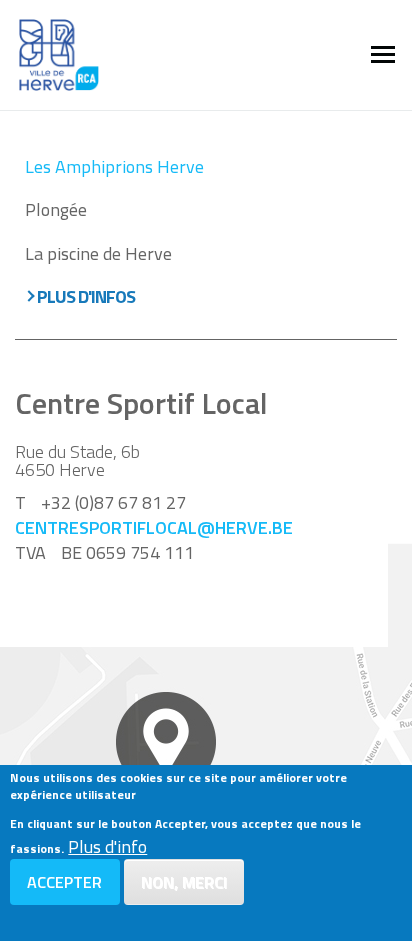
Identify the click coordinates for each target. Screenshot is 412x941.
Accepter (64, 882)
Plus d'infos (86, 296)
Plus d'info (107, 847)
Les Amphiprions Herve (114, 166)
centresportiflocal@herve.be (154, 527)
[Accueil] (59, 53)
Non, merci (184, 882)
